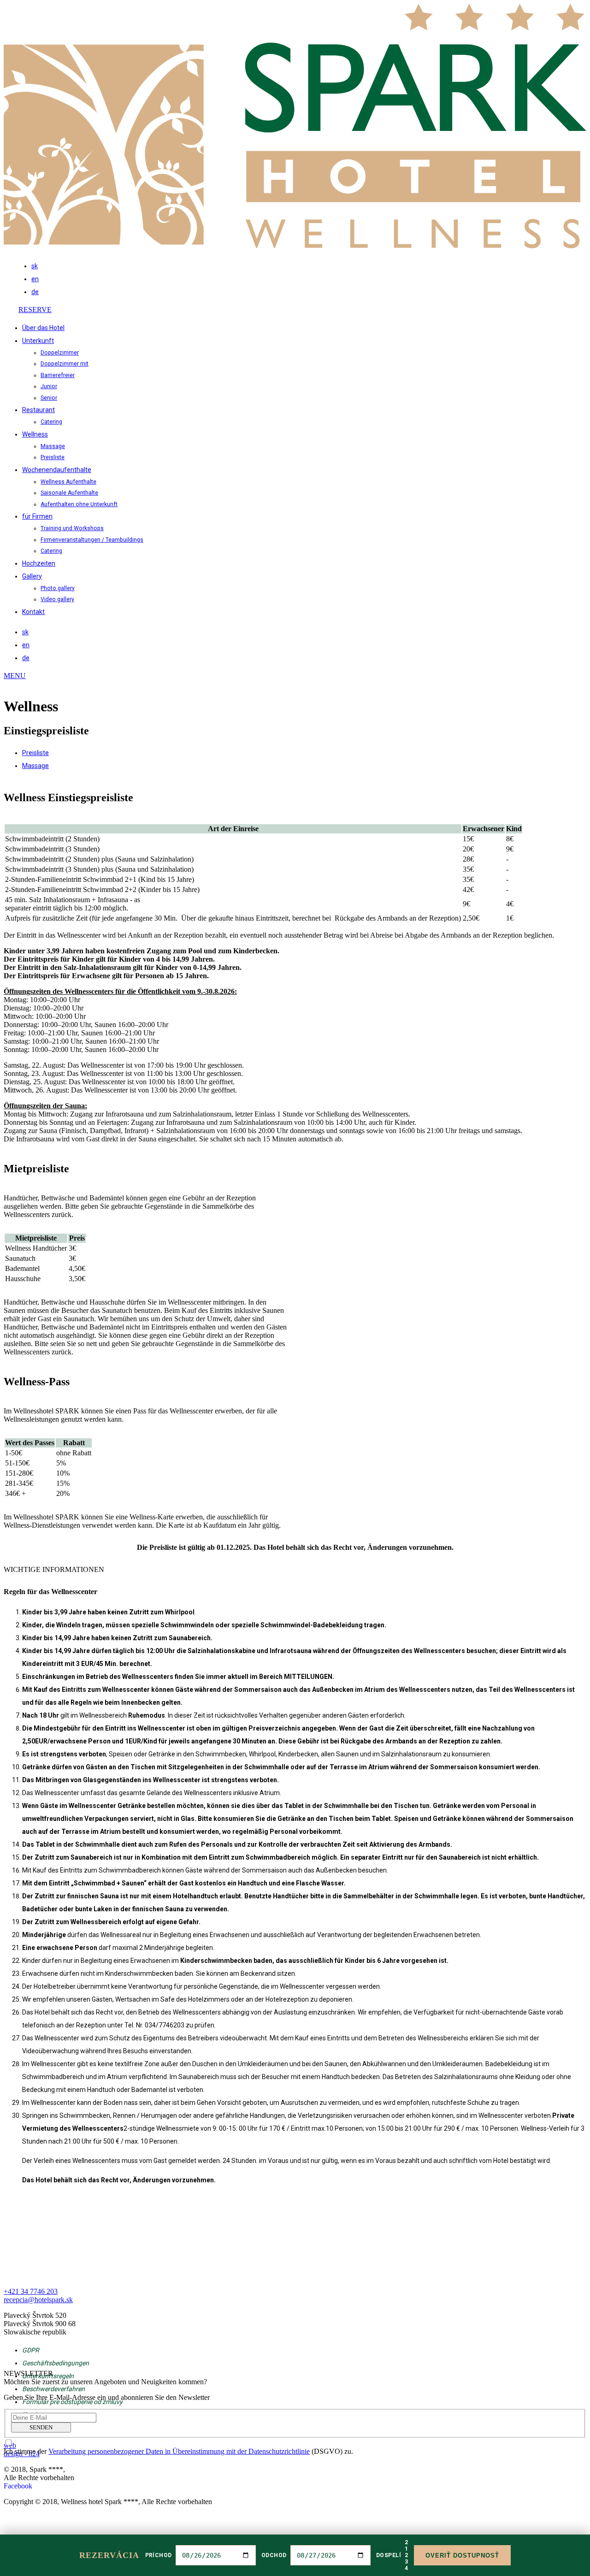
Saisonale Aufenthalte (69, 493)
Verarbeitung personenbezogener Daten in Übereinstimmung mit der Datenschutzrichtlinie (179, 2451)
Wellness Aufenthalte (68, 482)
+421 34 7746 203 (550, 321)
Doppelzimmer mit (65, 364)
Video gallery (57, 599)
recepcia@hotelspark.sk (38, 2300)
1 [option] (406, 2549)
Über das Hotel (43, 328)
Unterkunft (38, 341)
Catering (51, 422)
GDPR (31, 2350)
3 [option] (406, 2562)
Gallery (32, 576)
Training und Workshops (72, 528)
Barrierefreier (58, 375)
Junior (49, 386)
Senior (49, 398)
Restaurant (38, 410)
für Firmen (37, 516)
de (35, 292)
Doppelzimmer (60, 353)
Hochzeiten (39, 563)
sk (35, 266)
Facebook (18, 2486)
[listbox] (406, 2555)
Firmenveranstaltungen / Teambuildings (92, 540)
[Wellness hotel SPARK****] (295, 246)
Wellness (35, 434)
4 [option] (406, 2568)
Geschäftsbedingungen (56, 2363)
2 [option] (406, 2555)
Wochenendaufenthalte (57, 470)
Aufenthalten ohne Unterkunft (79, 504)
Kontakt (33, 612)
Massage (53, 446)
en (35, 279)
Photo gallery (58, 588)
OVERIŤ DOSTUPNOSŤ (463, 2555)
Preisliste (53, 457)
